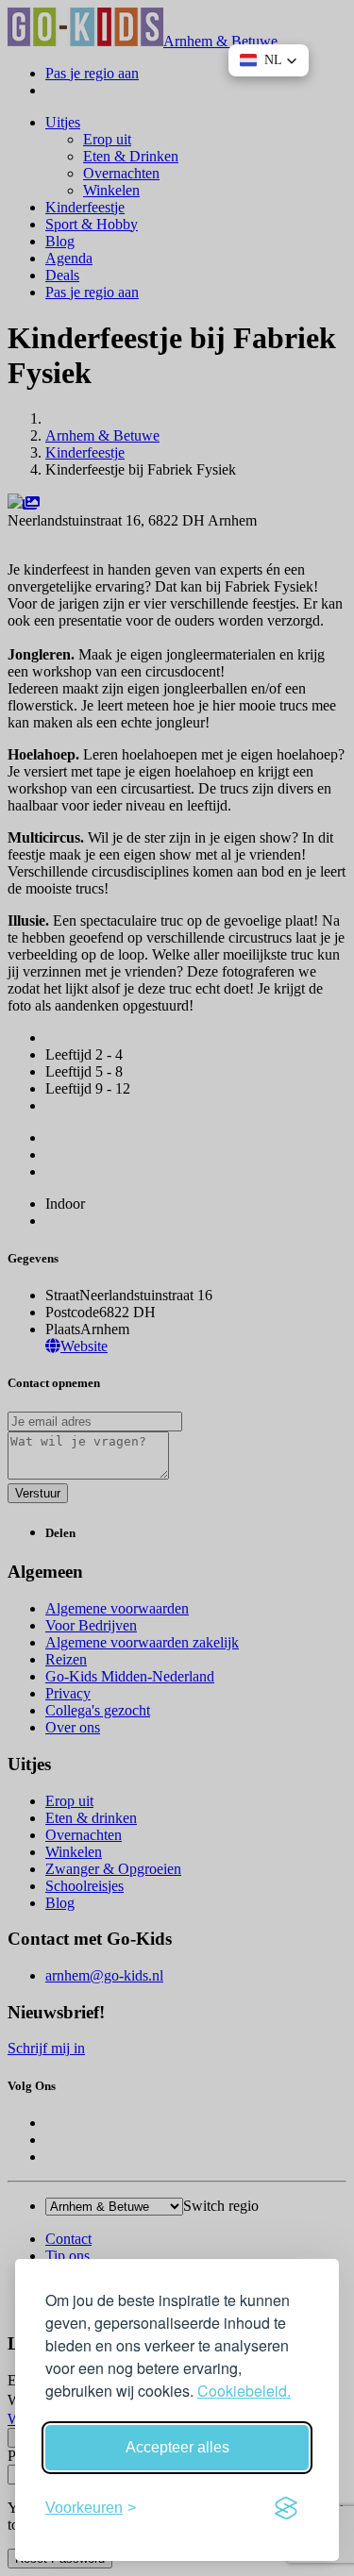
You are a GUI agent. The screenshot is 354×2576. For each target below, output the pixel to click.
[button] (269, 60)
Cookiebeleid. (244, 2391)
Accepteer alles (177, 2447)
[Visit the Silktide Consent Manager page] (286, 2508)
